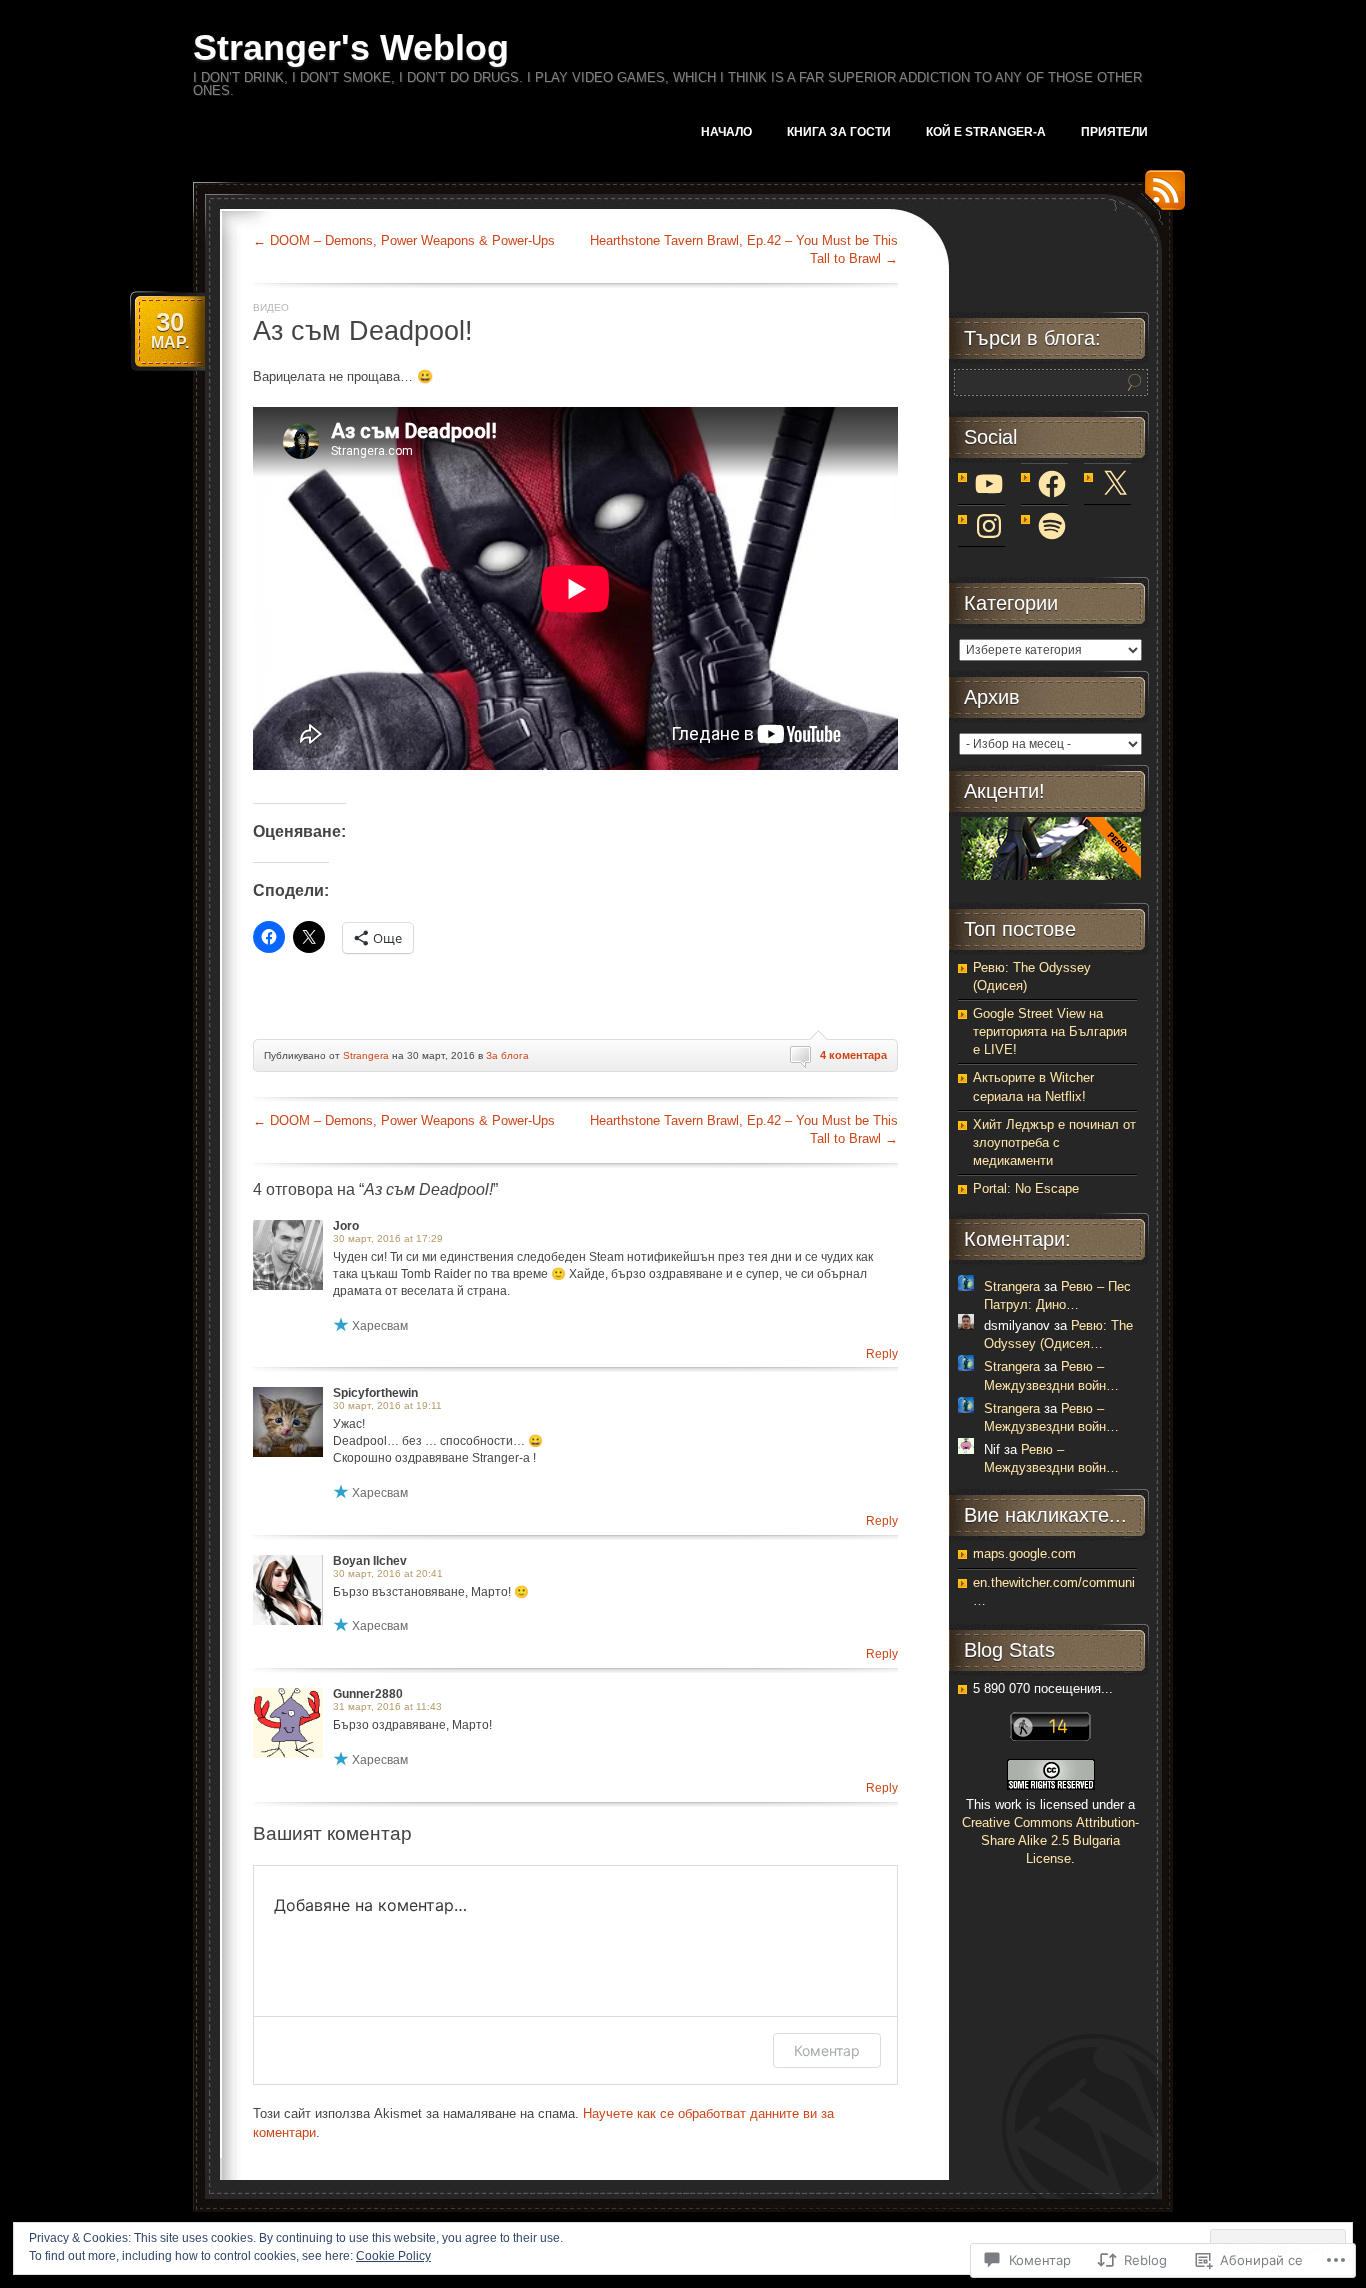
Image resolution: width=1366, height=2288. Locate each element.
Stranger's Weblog (351, 47)
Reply (882, 1354)
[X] (1115, 484)
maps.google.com (1024, 1553)
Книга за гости (839, 132)
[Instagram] (989, 526)
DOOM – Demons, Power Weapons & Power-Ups (404, 240)
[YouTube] (989, 484)
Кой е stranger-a (986, 132)
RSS (1160, 197)
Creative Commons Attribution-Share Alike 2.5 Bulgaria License (1050, 1840)
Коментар (827, 2050)
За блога (507, 1055)
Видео (271, 307)
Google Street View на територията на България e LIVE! (1050, 1031)
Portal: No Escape (1026, 1188)
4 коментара (853, 1055)
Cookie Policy (393, 2256)
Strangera (366, 1055)
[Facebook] (1052, 484)
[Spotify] (1052, 526)
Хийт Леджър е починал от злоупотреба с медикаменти (1054, 1142)
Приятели (1114, 132)
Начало (726, 132)
